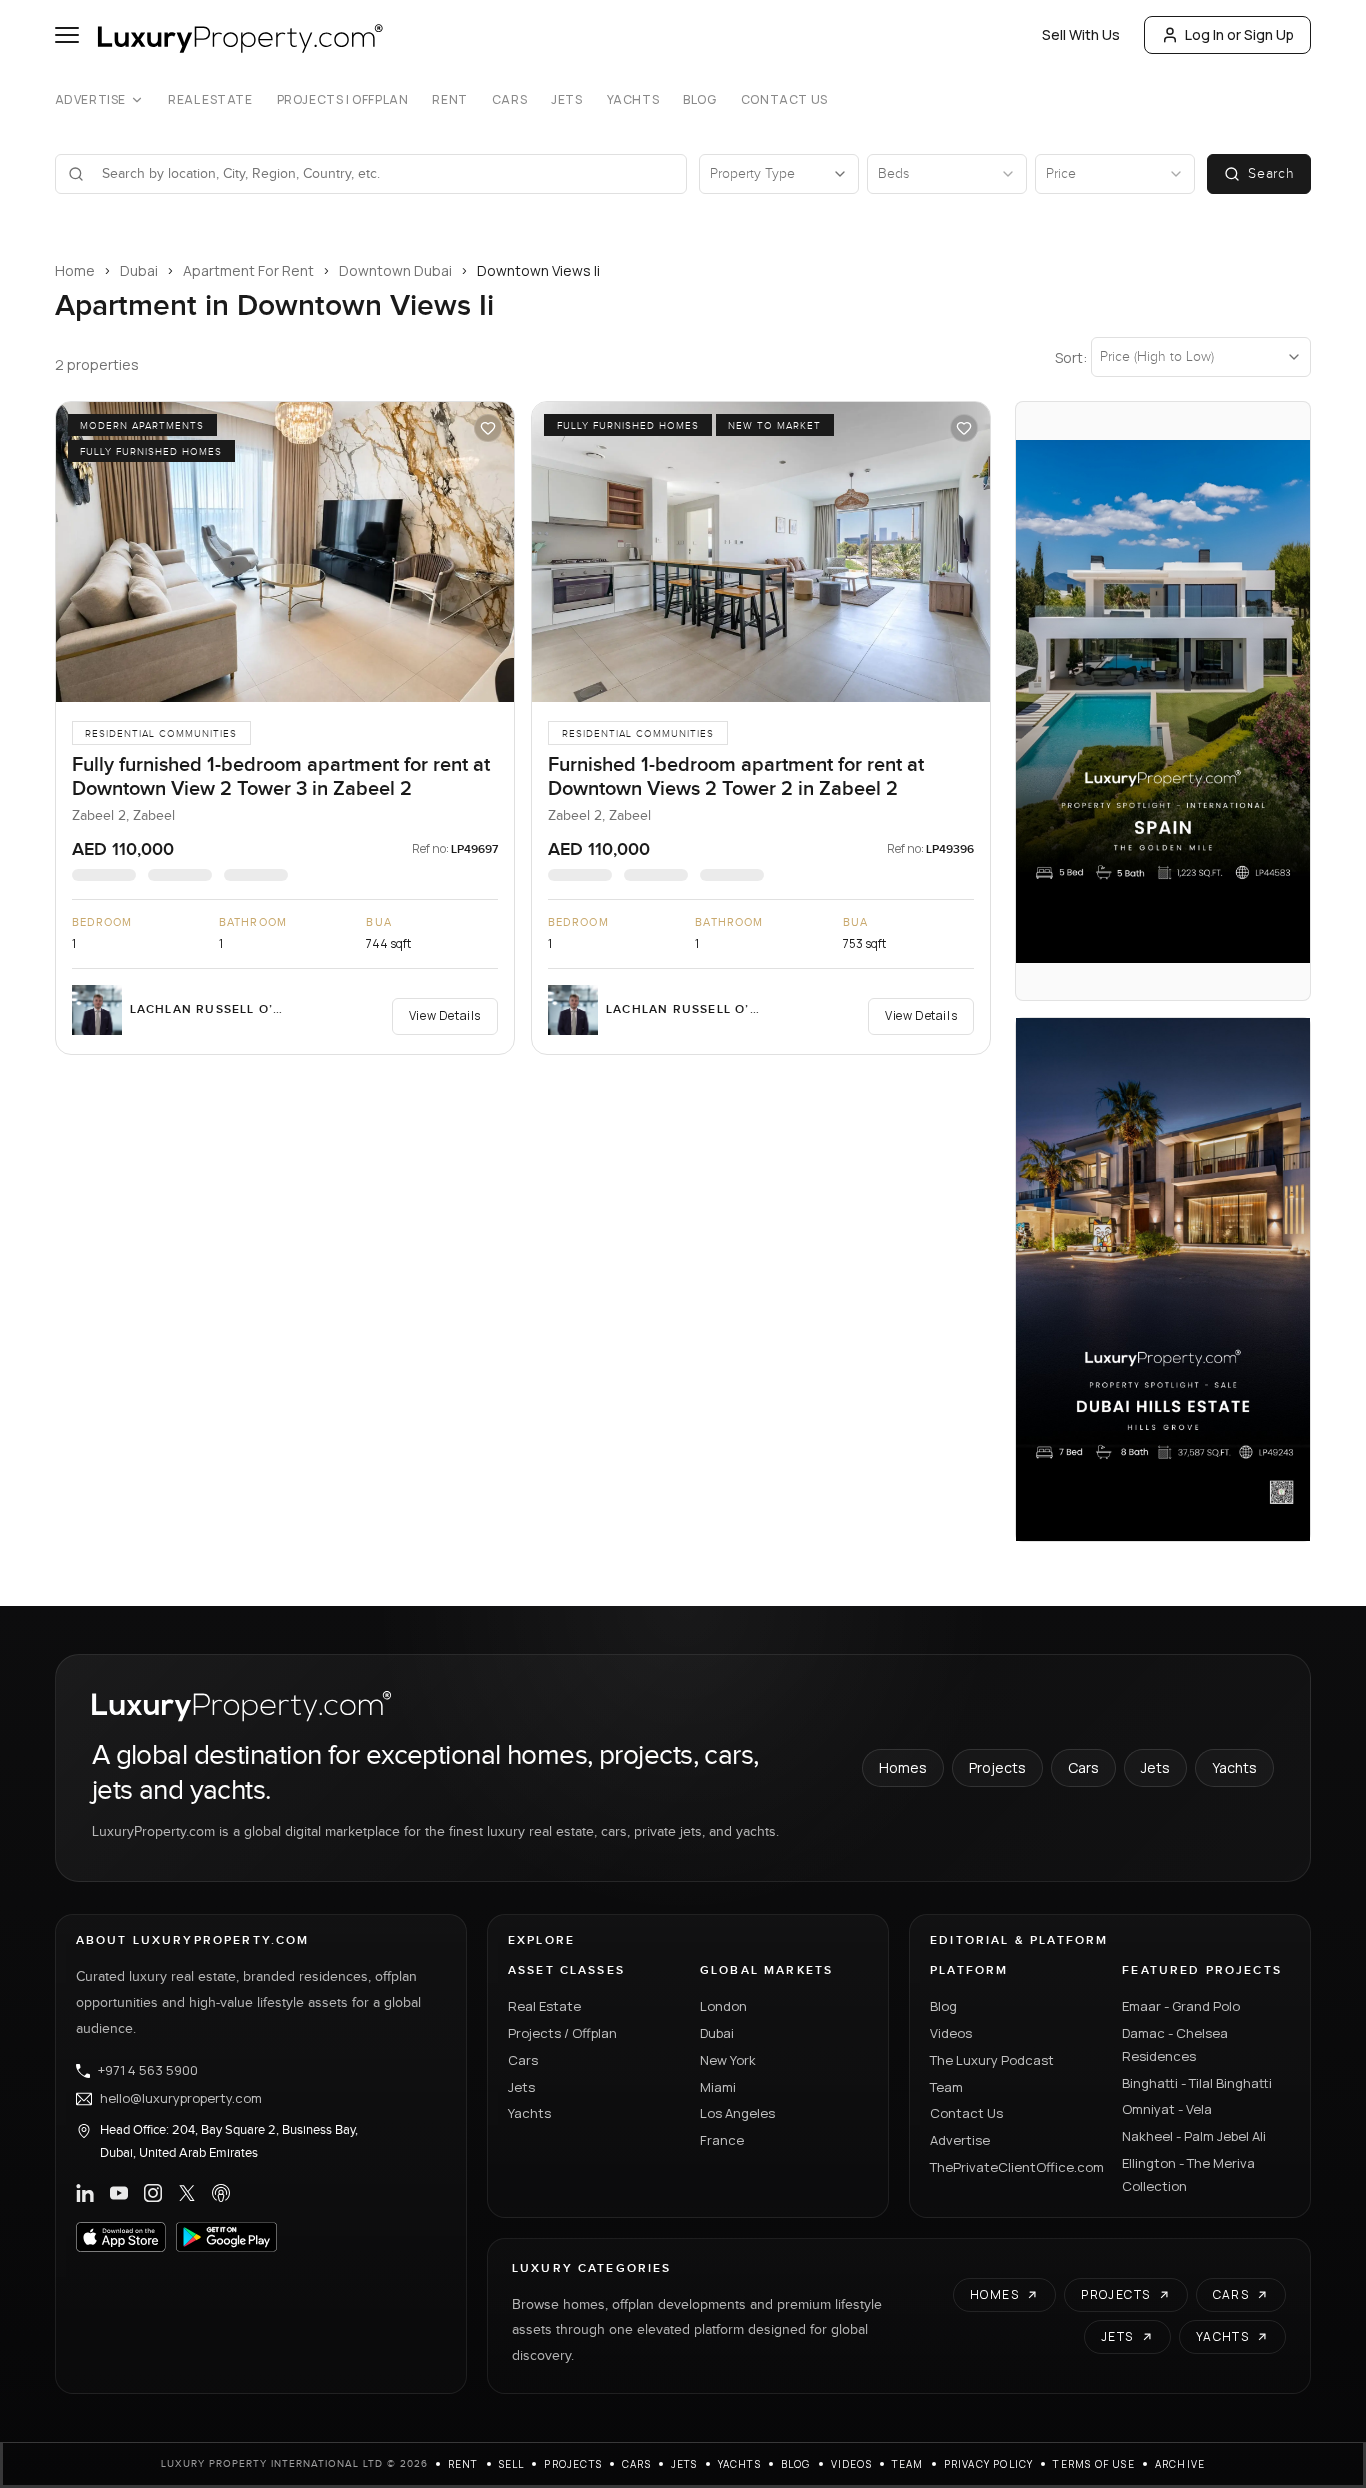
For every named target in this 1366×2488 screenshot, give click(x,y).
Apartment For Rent (248, 270)
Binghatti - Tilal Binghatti (1197, 2083)
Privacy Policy (989, 2464)
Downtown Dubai (395, 270)
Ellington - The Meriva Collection (1188, 2174)
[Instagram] (153, 2193)
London (723, 2006)
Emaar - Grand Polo (1181, 2006)
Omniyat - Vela (1167, 2109)
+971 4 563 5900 (148, 2071)
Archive (1180, 2464)
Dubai (139, 270)
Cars (509, 100)
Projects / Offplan (562, 2033)
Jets (566, 100)
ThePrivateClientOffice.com (1014, 2167)
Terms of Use (1093, 2464)
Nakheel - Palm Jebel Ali (1194, 2136)
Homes (903, 1767)
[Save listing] (488, 428)
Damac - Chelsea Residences (1175, 2044)
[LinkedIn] (85, 2193)
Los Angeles (737, 2113)
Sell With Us (1081, 34)
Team (946, 2087)
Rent (449, 100)
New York (728, 2060)
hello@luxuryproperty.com (181, 2099)
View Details (445, 1015)
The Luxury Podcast (992, 2060)
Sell (512, 2464)
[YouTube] (119, 2193)
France (722, 2140)
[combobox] (383, 174)
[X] (187, 2193)
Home (75, 270)
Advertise (90, 100)
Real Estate (210, 100)
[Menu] (67, 35)
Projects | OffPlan (343, 100)
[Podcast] (221, 2193)
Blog (699, 100)
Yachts (633, 100)
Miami (718, 2087)
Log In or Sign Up (1239, 34)
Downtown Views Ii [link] (538, 270)
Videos (951, 2033)
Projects (997, 1767)
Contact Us (784, 100)
